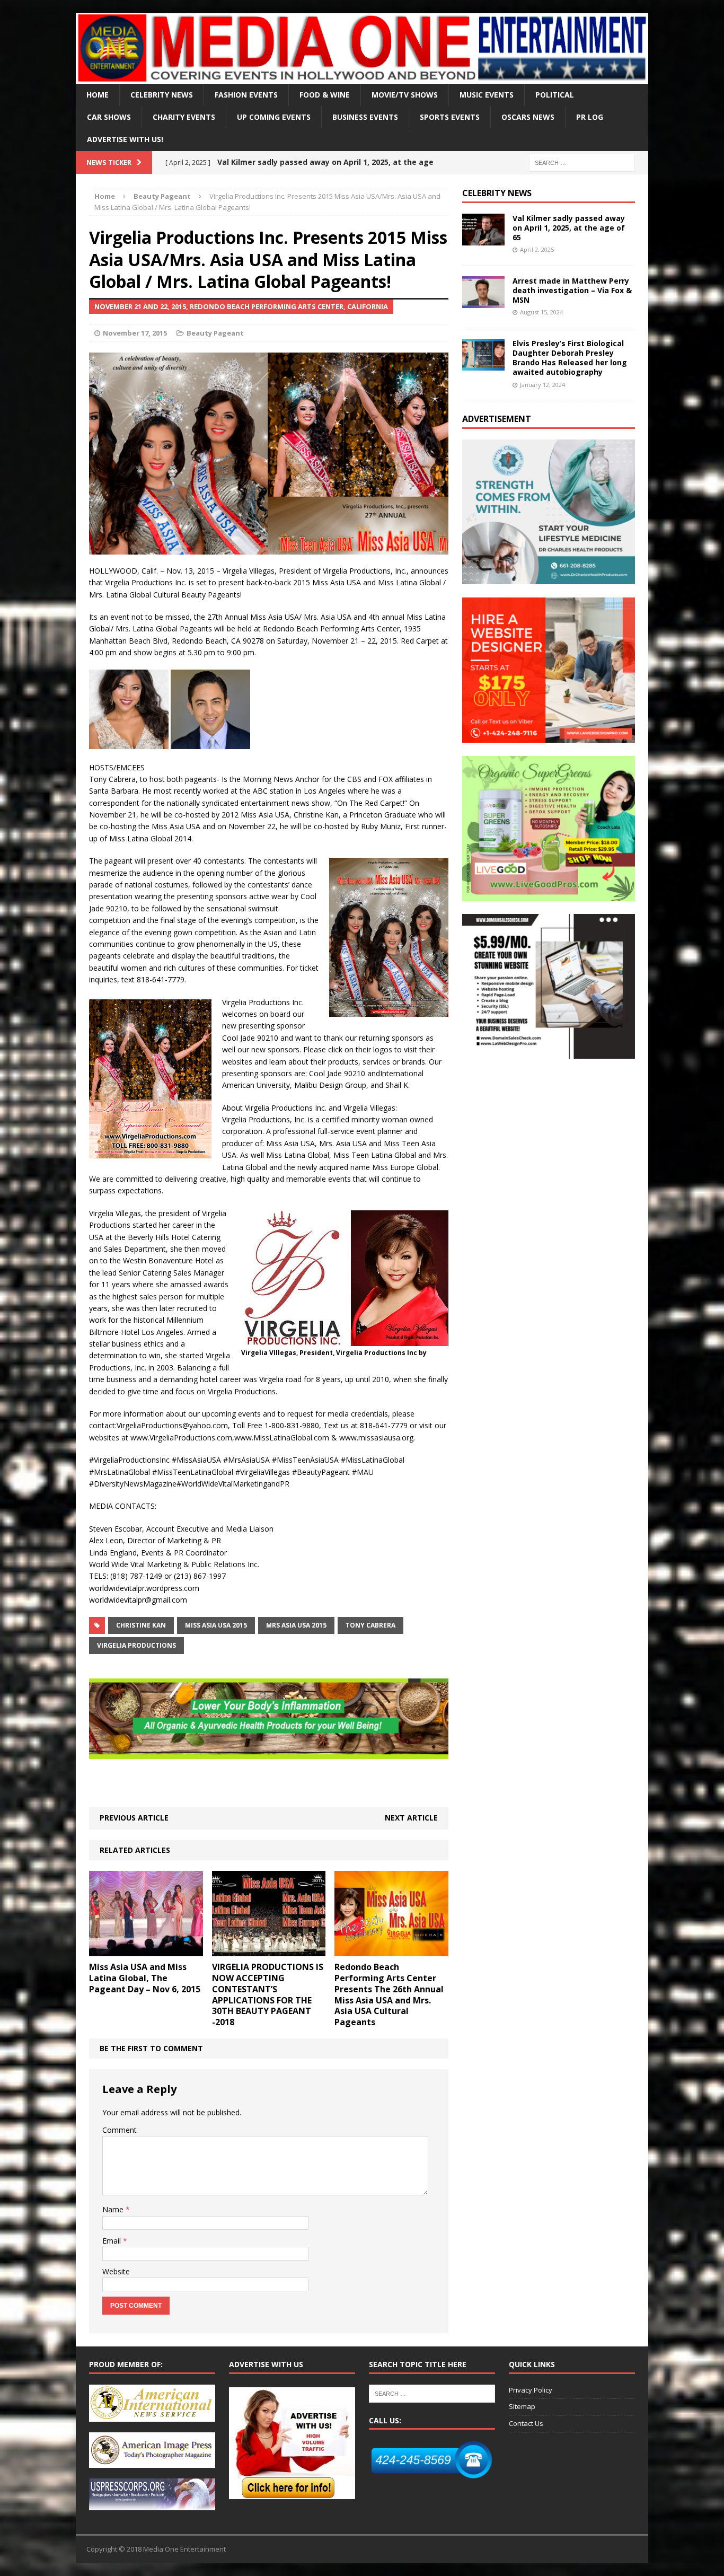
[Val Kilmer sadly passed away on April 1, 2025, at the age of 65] (483, 239)
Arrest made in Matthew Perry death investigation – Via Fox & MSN (572, 290)
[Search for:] (582, 162)
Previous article (134, 1818)
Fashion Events (246, 95)
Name (114, 2209)
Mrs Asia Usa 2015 (296, 1625)
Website (116, 2271)
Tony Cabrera (370, 1625)
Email (113, 2241)
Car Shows (109, 117)
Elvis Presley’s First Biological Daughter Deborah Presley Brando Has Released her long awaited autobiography (570, 358)
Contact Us (526, 2423)
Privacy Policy (531, 2390)
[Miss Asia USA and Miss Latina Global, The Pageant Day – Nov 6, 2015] (146, 1950)
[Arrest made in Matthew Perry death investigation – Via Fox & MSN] (483, 301)
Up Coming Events (274, 117)
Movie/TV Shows (405, 95)
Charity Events (184, 117)
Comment (120, 2130)
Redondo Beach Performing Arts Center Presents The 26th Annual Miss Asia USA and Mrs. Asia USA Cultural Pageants (389, 1994)
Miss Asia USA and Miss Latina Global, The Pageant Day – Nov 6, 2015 (145, 1978)
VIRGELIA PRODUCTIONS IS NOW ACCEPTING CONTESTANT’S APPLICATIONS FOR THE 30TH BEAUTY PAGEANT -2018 (268, 1994)
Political (555, 95)
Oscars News (528, 117)
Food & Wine (325, 95)
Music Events (487, 95)
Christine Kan (141, 1625)
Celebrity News (162, 95)
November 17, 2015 (135, 333)
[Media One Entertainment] (362, 49)
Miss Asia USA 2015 (216, 1625)
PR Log (590, 117)
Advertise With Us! (125, 139)
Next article (411, 1818)
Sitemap (522, 2406)
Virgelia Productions (136, 1645)
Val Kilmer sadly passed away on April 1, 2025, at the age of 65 (569, 228)
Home (98, 95)
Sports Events (450, 117)
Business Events (365, 117)
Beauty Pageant (215, 333)
